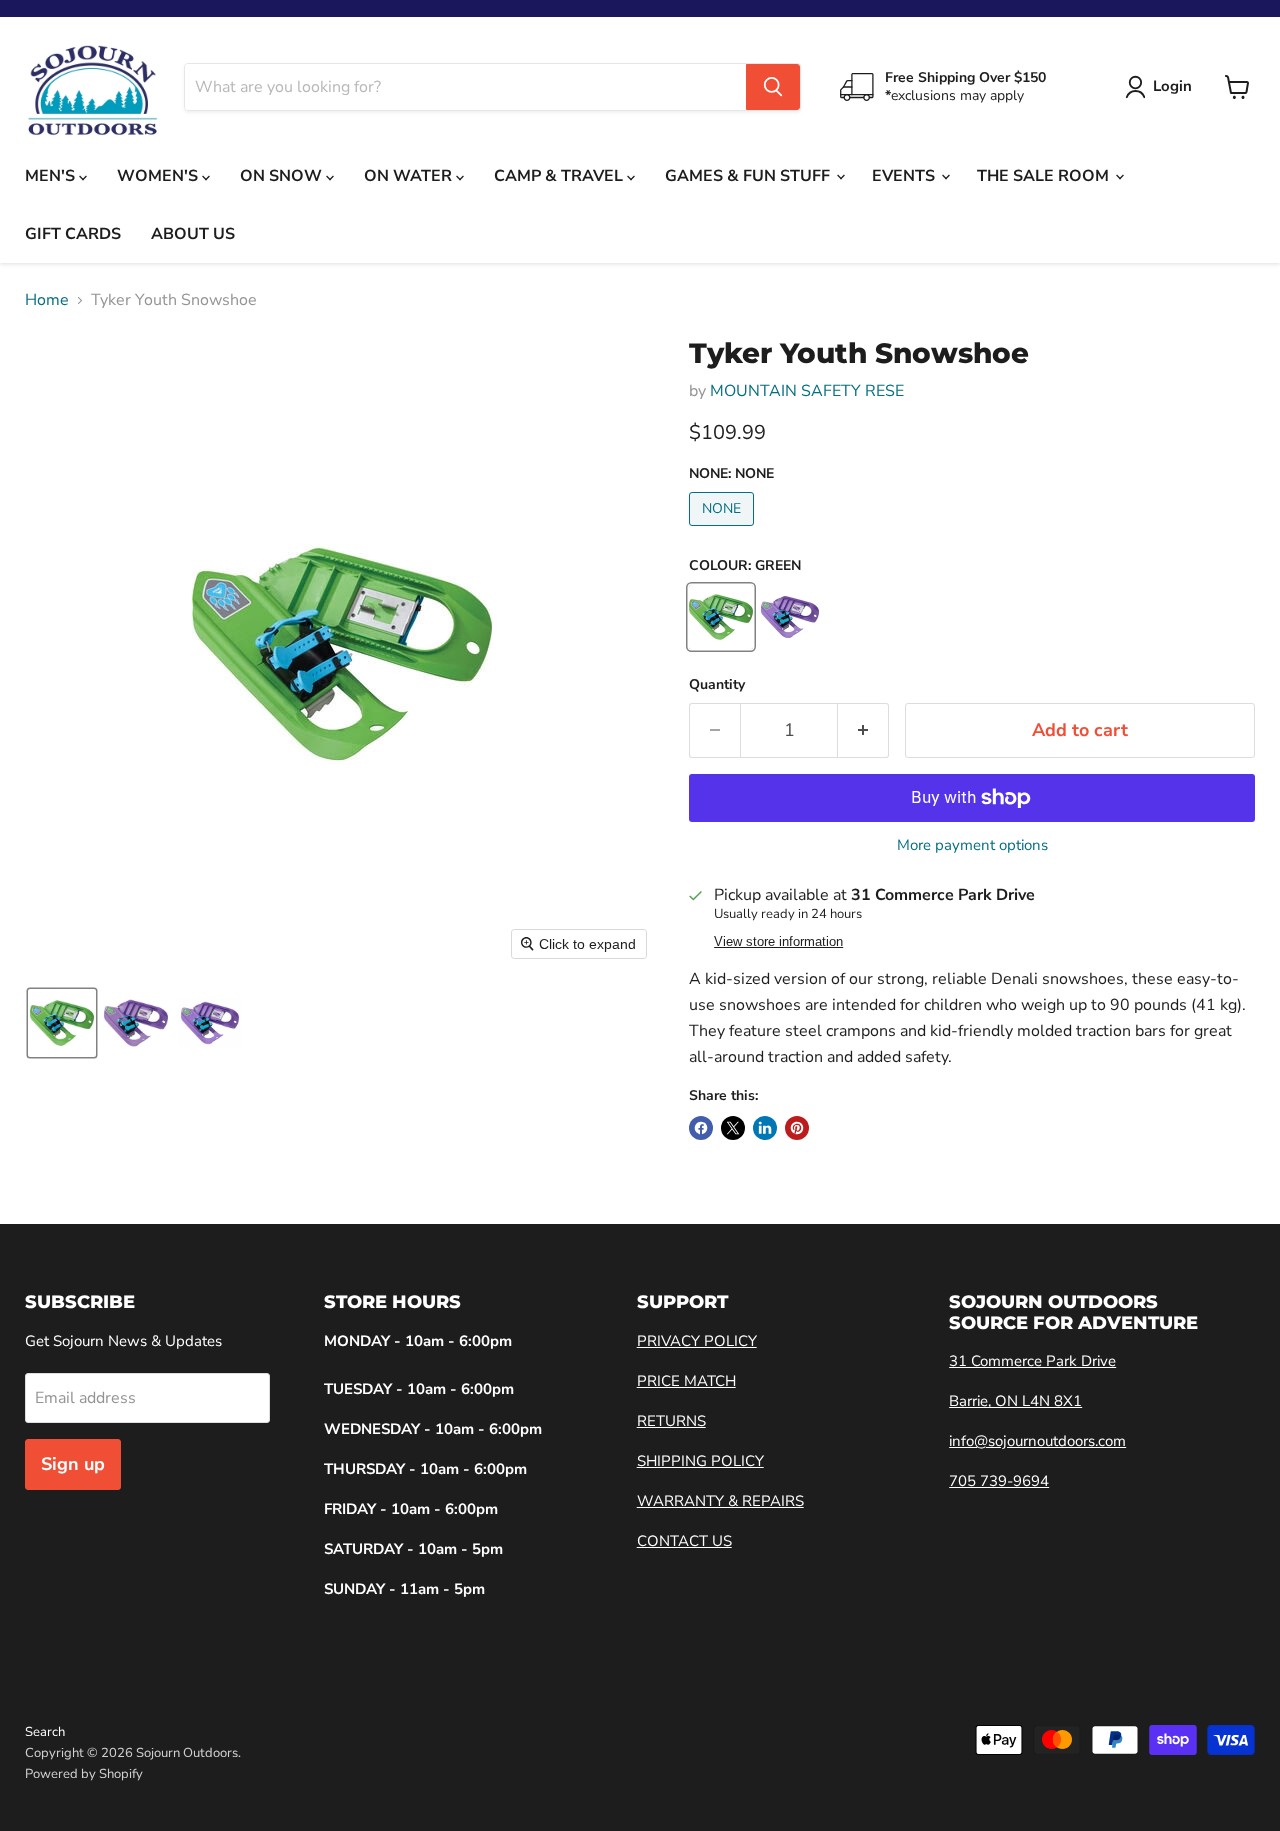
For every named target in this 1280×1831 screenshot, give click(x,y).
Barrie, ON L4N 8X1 (1015, 1401)
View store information (778, 942)
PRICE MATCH (686, 1381)
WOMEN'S (159, 176)
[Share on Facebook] (701, 1128)
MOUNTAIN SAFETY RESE (807, 391)
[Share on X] (733, 1128)
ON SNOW (283, 176)
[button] (62, 1023)
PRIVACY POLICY (697, 1341)
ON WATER (410, 176)
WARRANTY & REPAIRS (720, 1501)
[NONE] (724, 531)
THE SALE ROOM (1045, 176)
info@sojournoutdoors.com (1037, 1441)
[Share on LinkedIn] (765, 1128)
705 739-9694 (999, 1481)
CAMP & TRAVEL (560, 176)
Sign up (73, 1464)
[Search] (773, 87)
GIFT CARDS (73, 234)
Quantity (717, 685)
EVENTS (905, 176)
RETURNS (671, 1421)
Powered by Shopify (84, 1774)
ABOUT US (193, 234)
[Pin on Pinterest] (797, 1128)
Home (47, 300)
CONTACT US (684, 1541)
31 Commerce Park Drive (1032, 1361)
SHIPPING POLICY (700, 1461)
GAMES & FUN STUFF (749, 176)
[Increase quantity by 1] (863, 730)
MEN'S (52, 176)
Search (45, 1732)
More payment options (972, 845)
